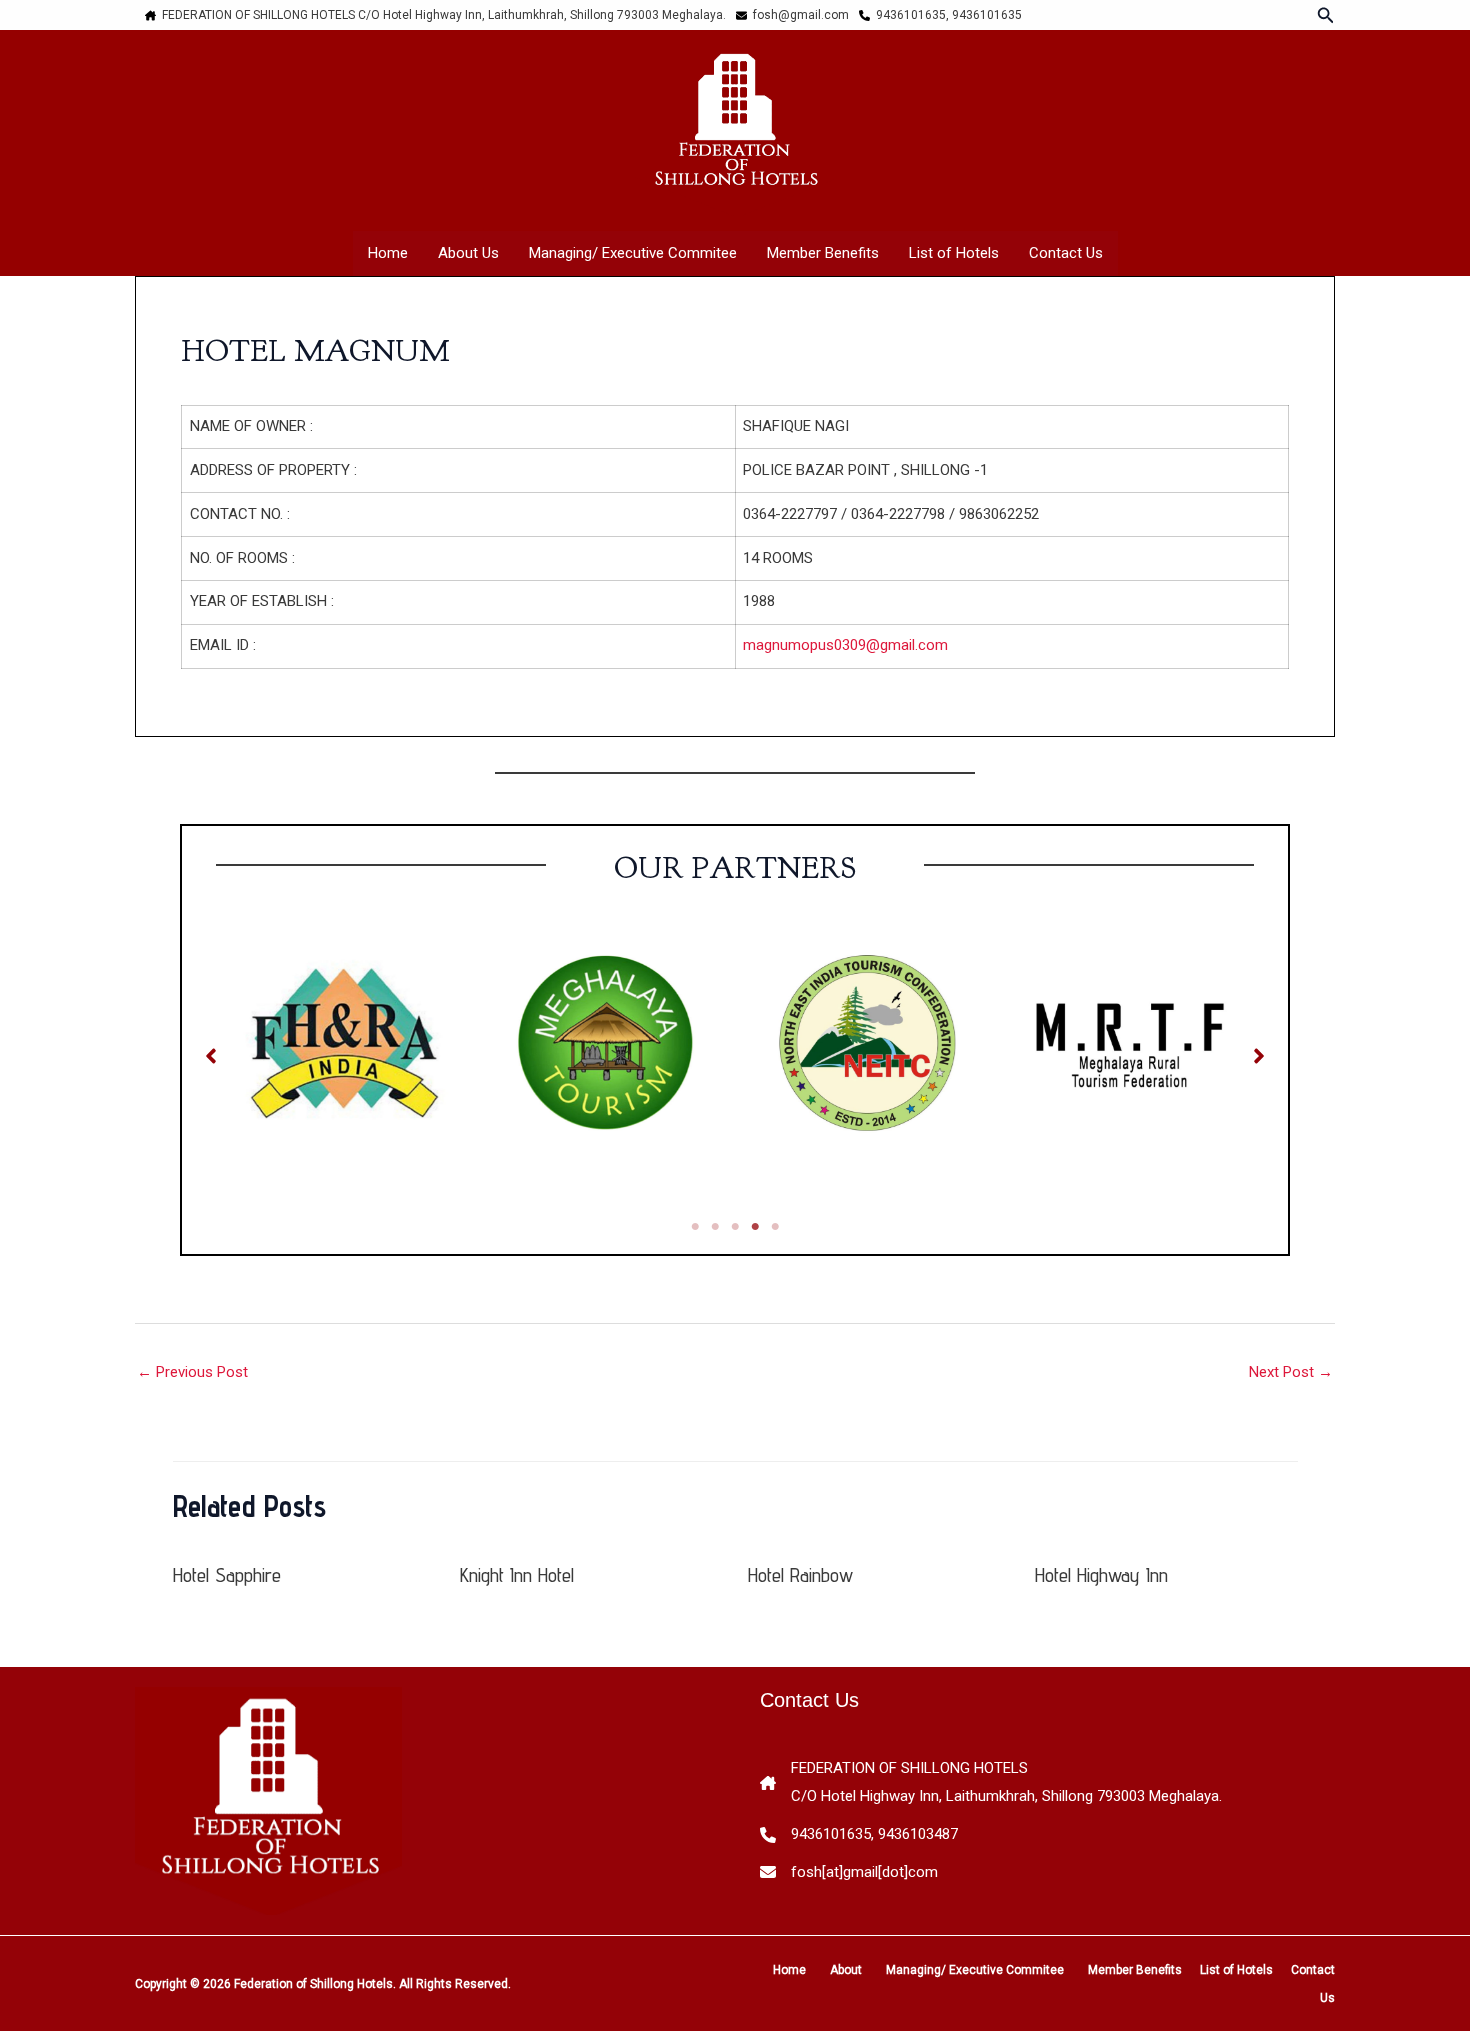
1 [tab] (695, 1227)
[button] (1326, 15)
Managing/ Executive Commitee (633, 253)
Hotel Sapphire (227, 1575)
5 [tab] (775, 1227)
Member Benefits (823, 253)
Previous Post (192, 1372)
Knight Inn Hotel (517, 1575)
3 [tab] (735, 1227)
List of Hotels (954, 253)
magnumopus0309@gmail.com (845, 645)
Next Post (1291, 1372)
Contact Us (1066, 253)
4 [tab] (755, 1227)
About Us (468, 253)
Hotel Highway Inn (1101, 1575)
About (846, 1970)
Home (388, 253)
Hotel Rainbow (800, 1575)
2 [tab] (715, 1227)
